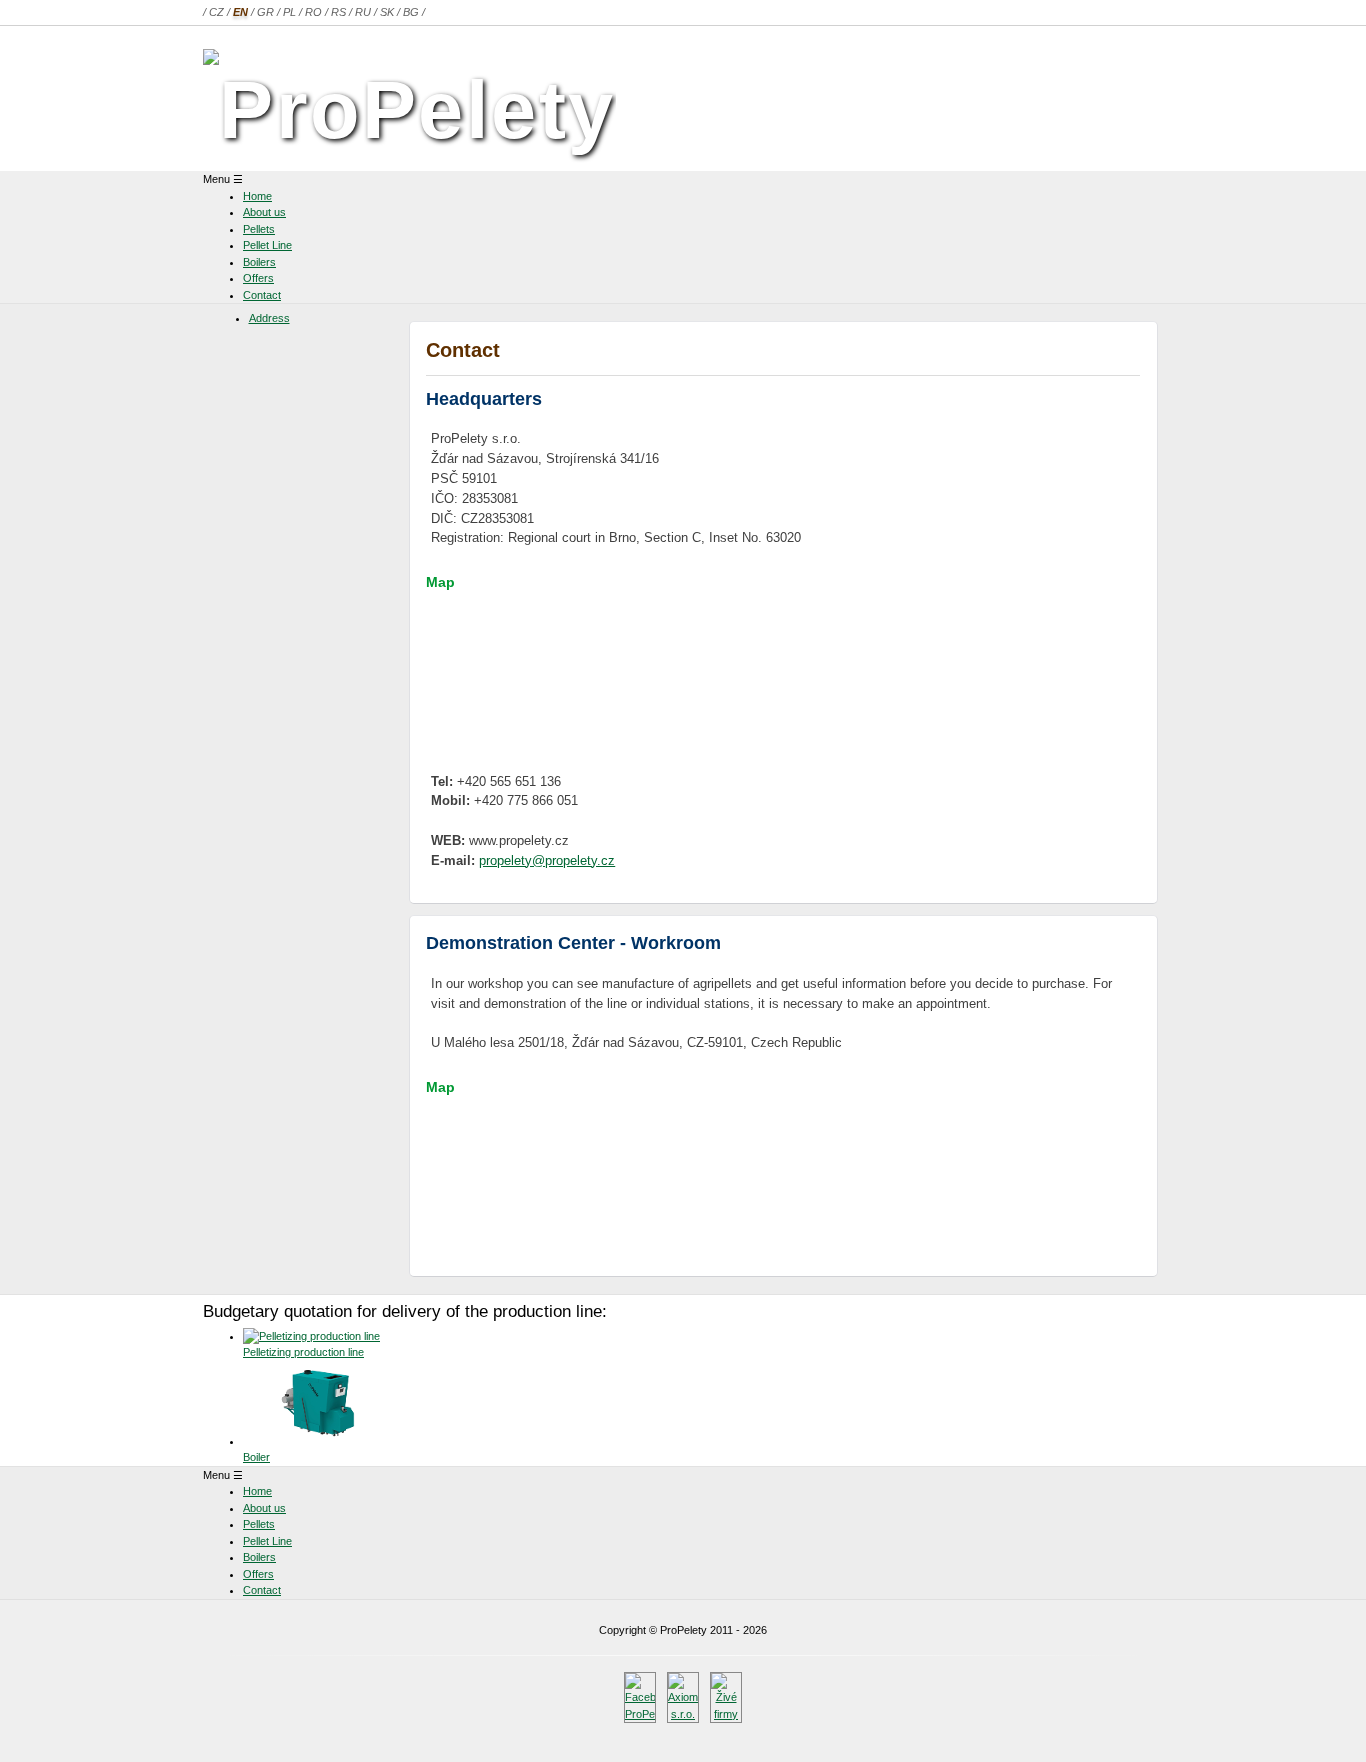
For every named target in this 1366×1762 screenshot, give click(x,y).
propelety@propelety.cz (547, 860)
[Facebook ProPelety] (640, 1714)
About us (264, 212)
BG (411, 12)
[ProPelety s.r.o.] (409, 109)
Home (257, 196)
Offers (258, 278)
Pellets (259, 229)
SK (387, 12)
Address (269, 318)
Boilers (259, 262)
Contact (262, 295)
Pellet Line (267, 245)
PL (289, 12)
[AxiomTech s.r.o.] (683, 1714)
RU (363, 12)
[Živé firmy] (726, 1714)
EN (240, 12)
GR (265, 12)
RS (338, 12)
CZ (216, 12)
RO (313, 12)
